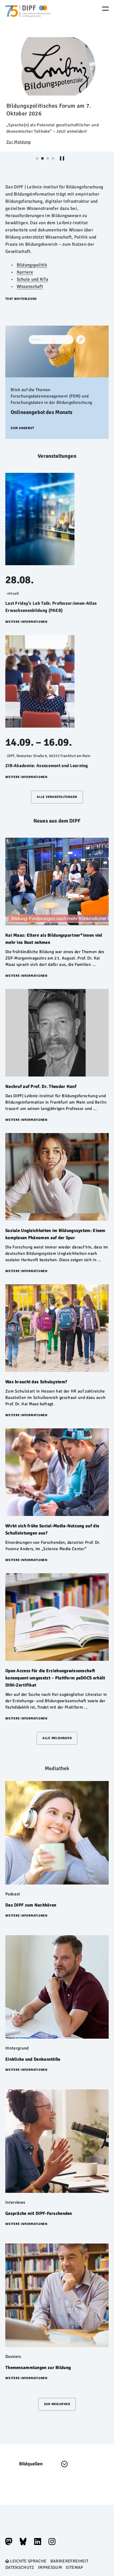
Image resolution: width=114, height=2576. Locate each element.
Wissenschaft (30, 286)
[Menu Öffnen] (105, 9)
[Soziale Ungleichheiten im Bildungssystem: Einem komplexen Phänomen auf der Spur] (57, 1177)
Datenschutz (20, 2568)
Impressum (50, 2568)
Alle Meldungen (57, 1738)
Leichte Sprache (28, 2561)
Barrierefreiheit (69, 2561)
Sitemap (74, 2568)
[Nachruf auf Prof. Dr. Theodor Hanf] (57, 1033)
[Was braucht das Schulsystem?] (57, 1328)
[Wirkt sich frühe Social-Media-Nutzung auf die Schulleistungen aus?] (57, 1472)
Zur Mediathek (57, 2404)
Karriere (25, 272)
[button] (21, 299)
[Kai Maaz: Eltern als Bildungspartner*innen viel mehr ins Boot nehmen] (57, 881)
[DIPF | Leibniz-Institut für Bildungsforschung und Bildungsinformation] (28, 19)
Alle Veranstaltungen (57, 797)
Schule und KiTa (32, 279)
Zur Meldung (19, 142)
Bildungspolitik (32, 265)
